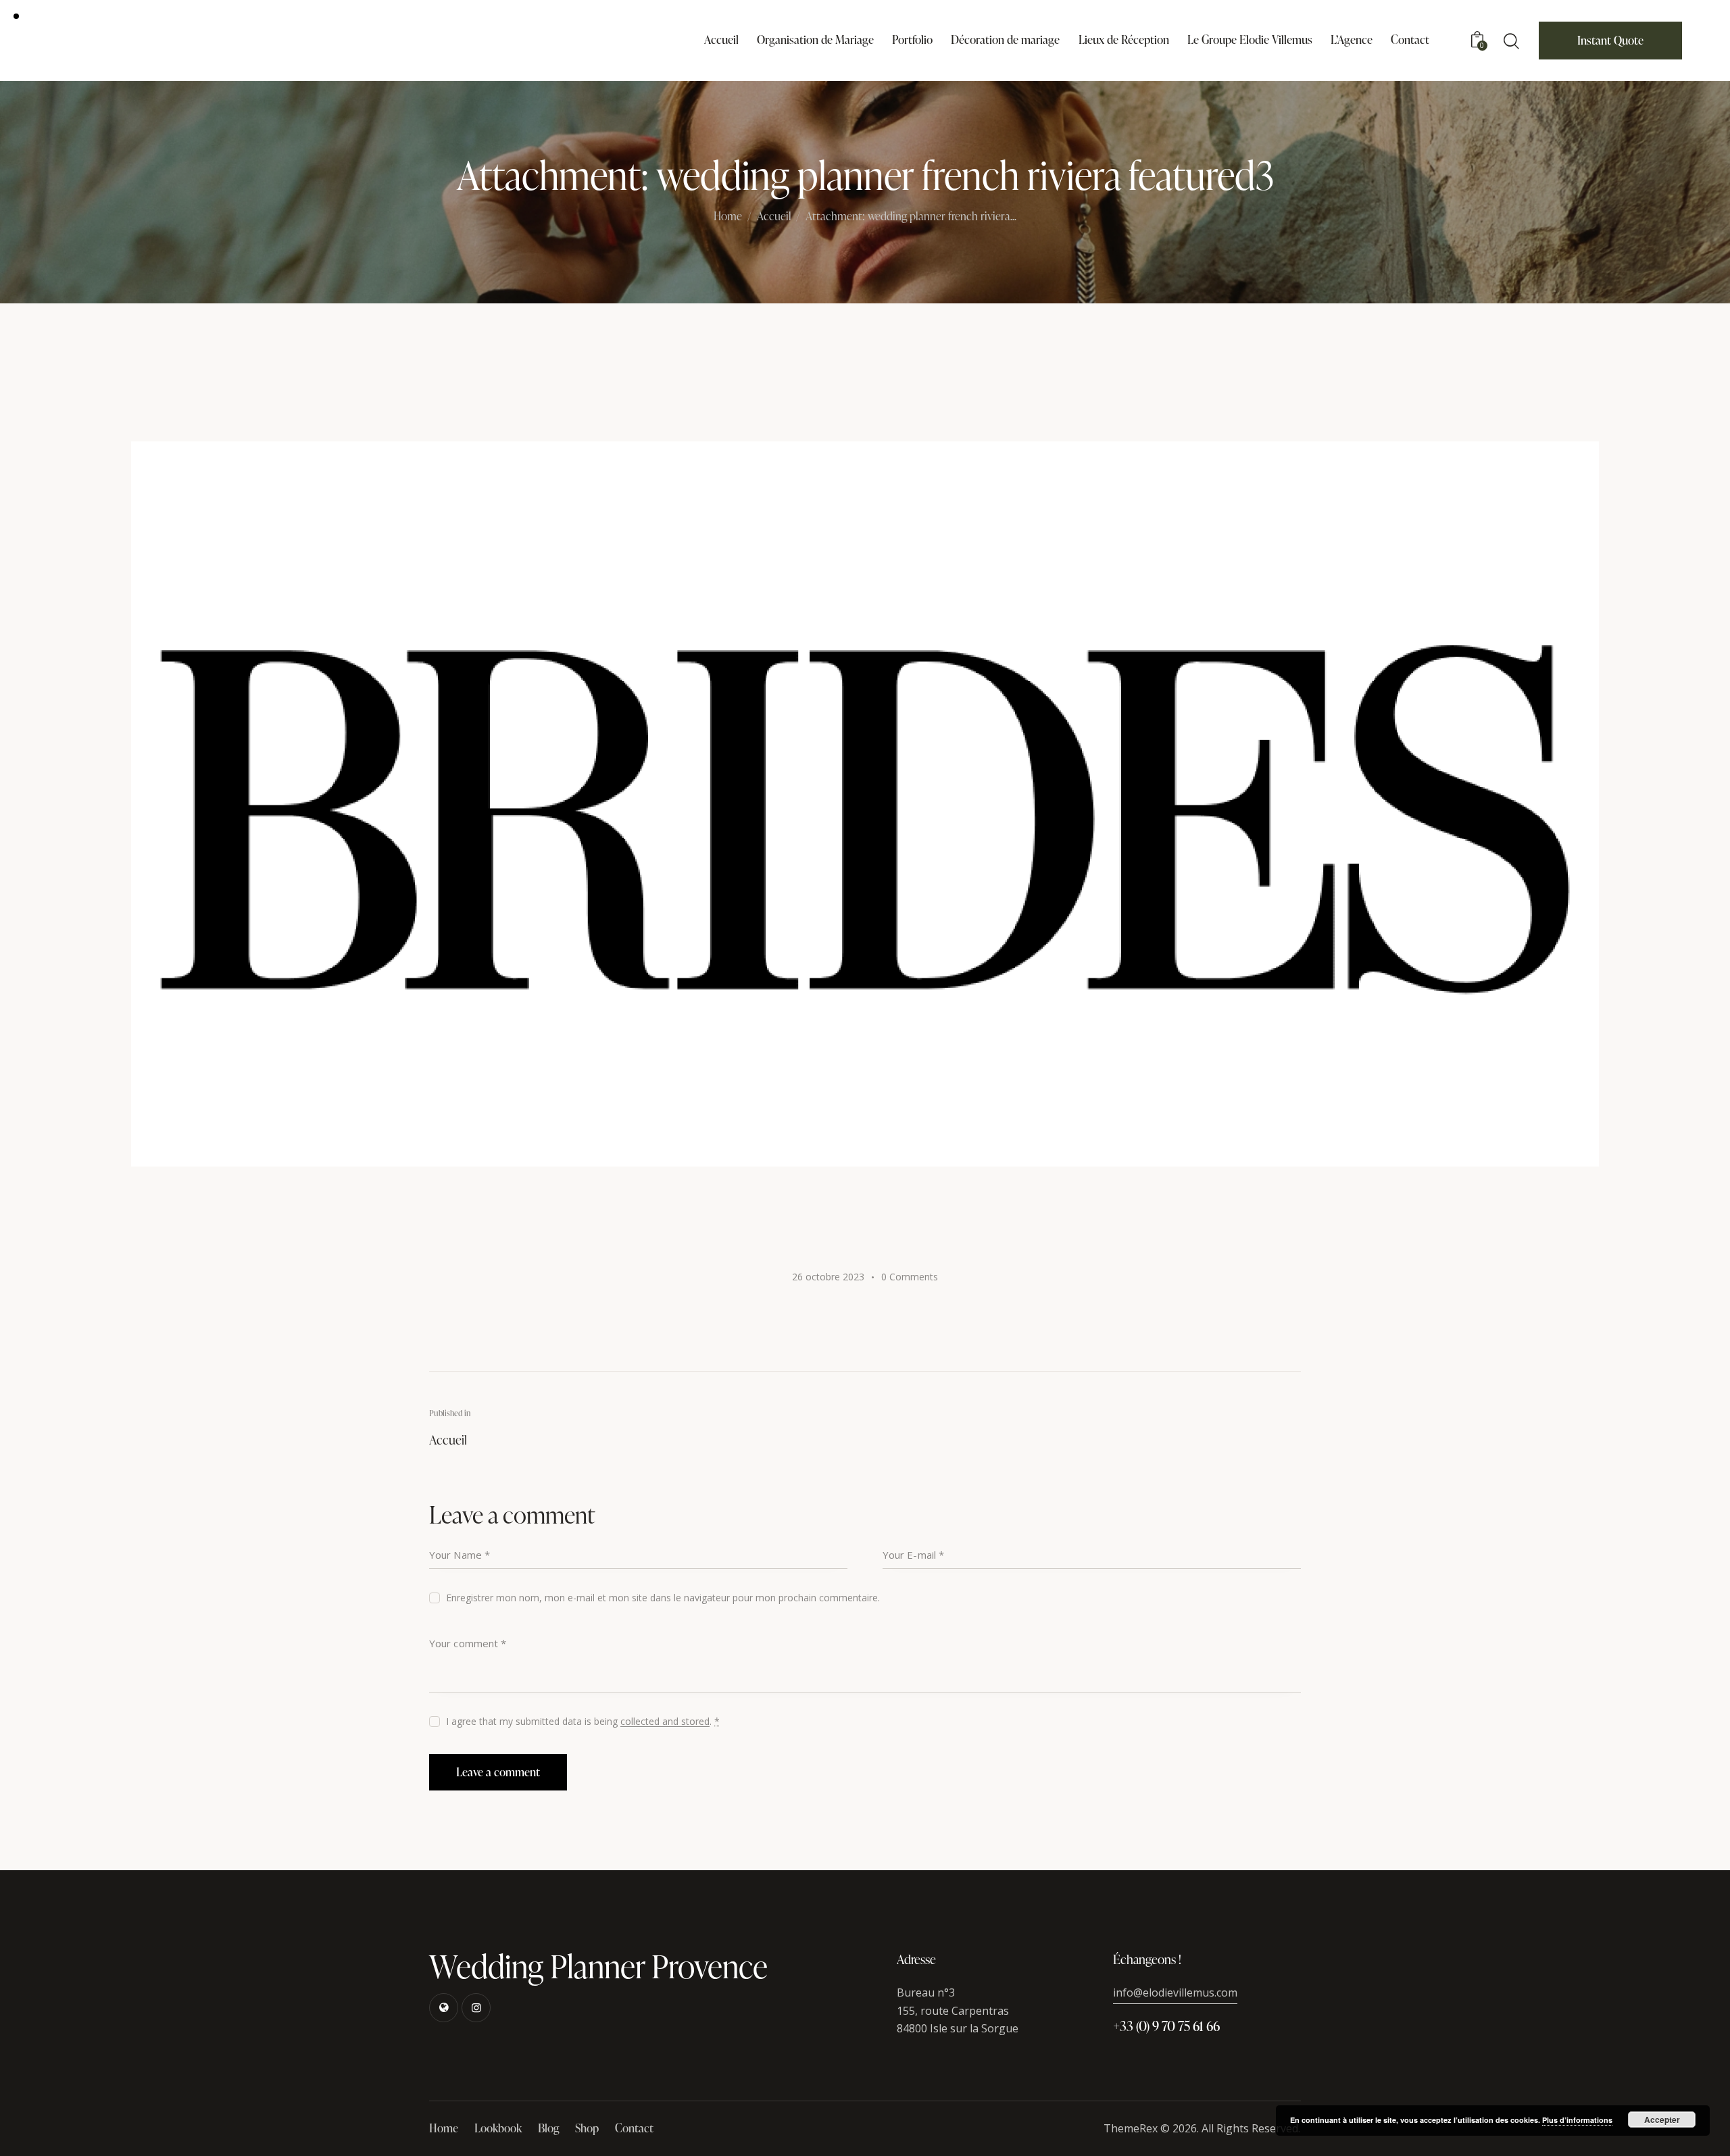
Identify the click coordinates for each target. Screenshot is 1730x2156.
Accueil (774, 217)
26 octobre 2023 (828, 1277)
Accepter (1662, 2120)
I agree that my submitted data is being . (583, 1721)
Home (728, 217)
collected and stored (665, 1722)
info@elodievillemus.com (1175, 1992)
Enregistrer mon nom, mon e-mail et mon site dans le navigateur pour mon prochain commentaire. (663, 1598)
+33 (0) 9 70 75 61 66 (1166, 2026)
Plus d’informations (1577, 2120)
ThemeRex (1131, 2128)
